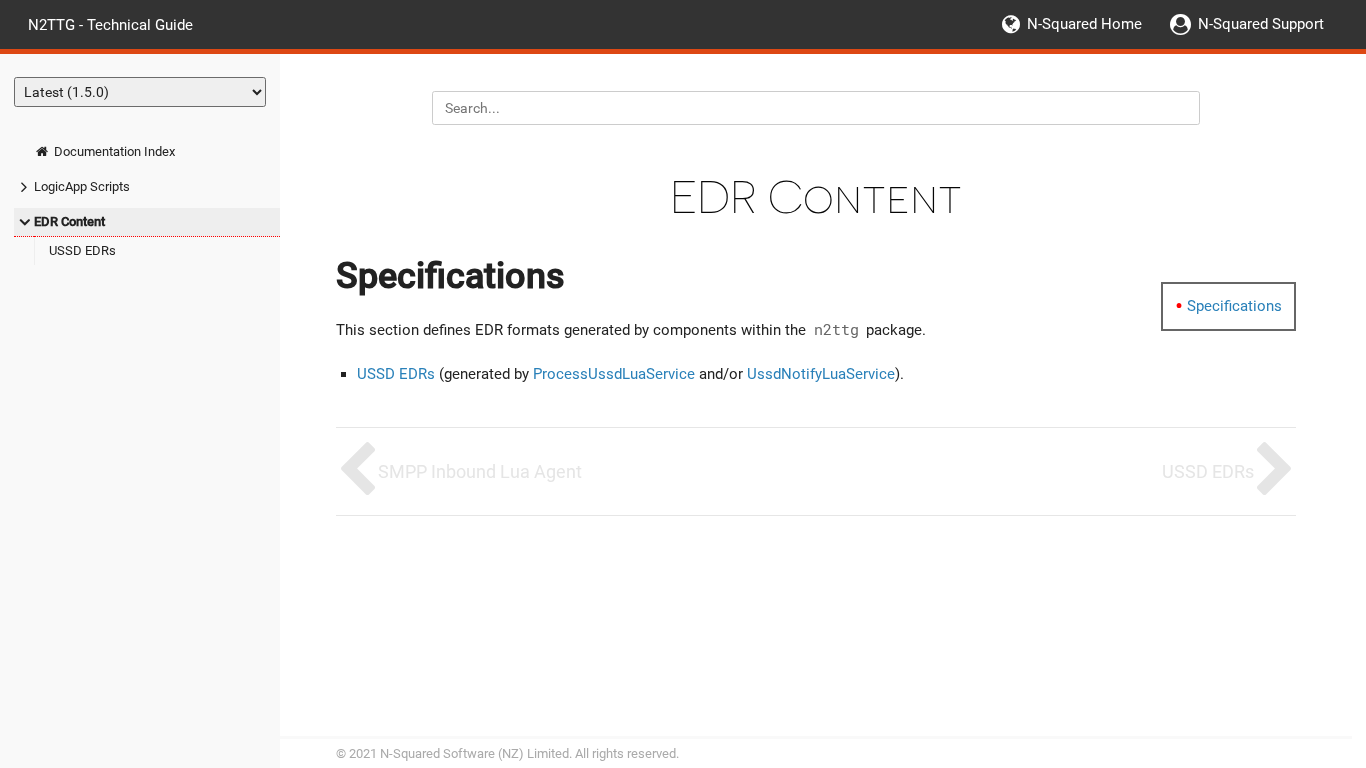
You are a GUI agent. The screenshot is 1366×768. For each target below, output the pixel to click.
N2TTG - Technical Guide (110, 24)
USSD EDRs (82, 250)
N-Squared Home (1084, 24)
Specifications (1234, 306)
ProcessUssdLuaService (614, 374)
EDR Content (69, 221)
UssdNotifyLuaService (821, 374)
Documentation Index (113, 151)
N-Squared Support (1261, 24)
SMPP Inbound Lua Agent (480, 471)
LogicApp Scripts (82, 186)
